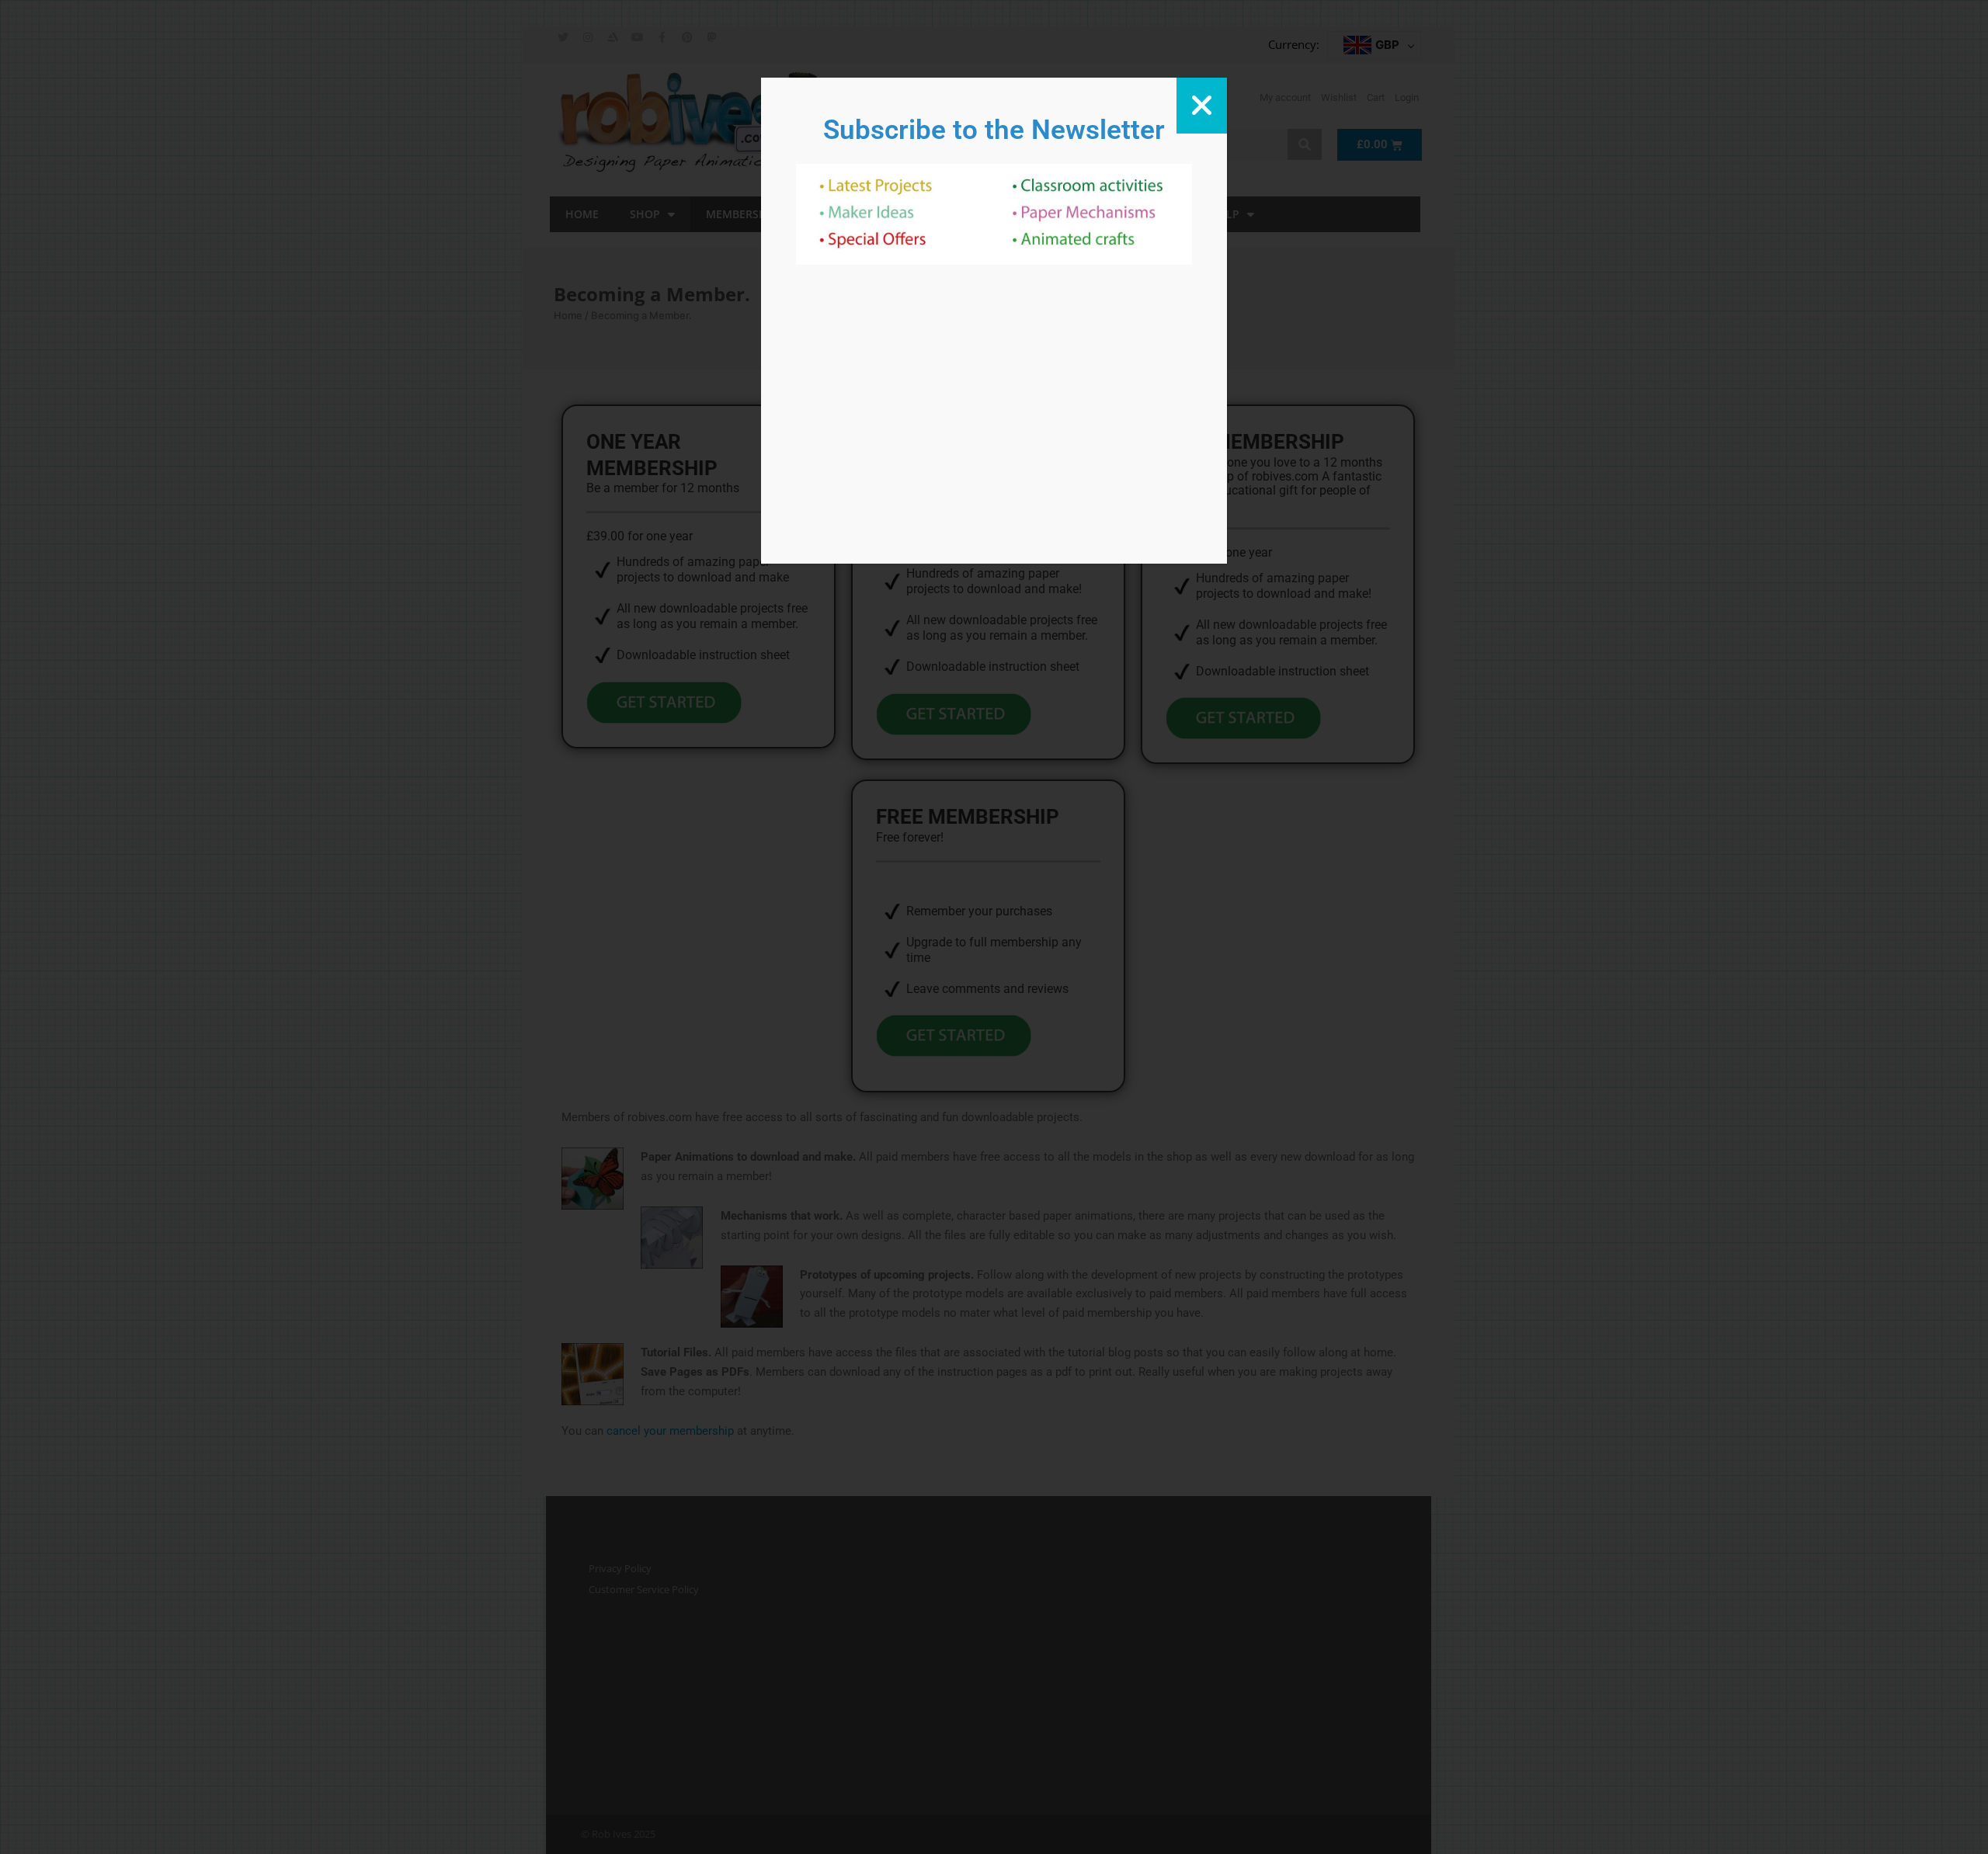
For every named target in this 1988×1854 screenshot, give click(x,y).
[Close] (1202, 106)
